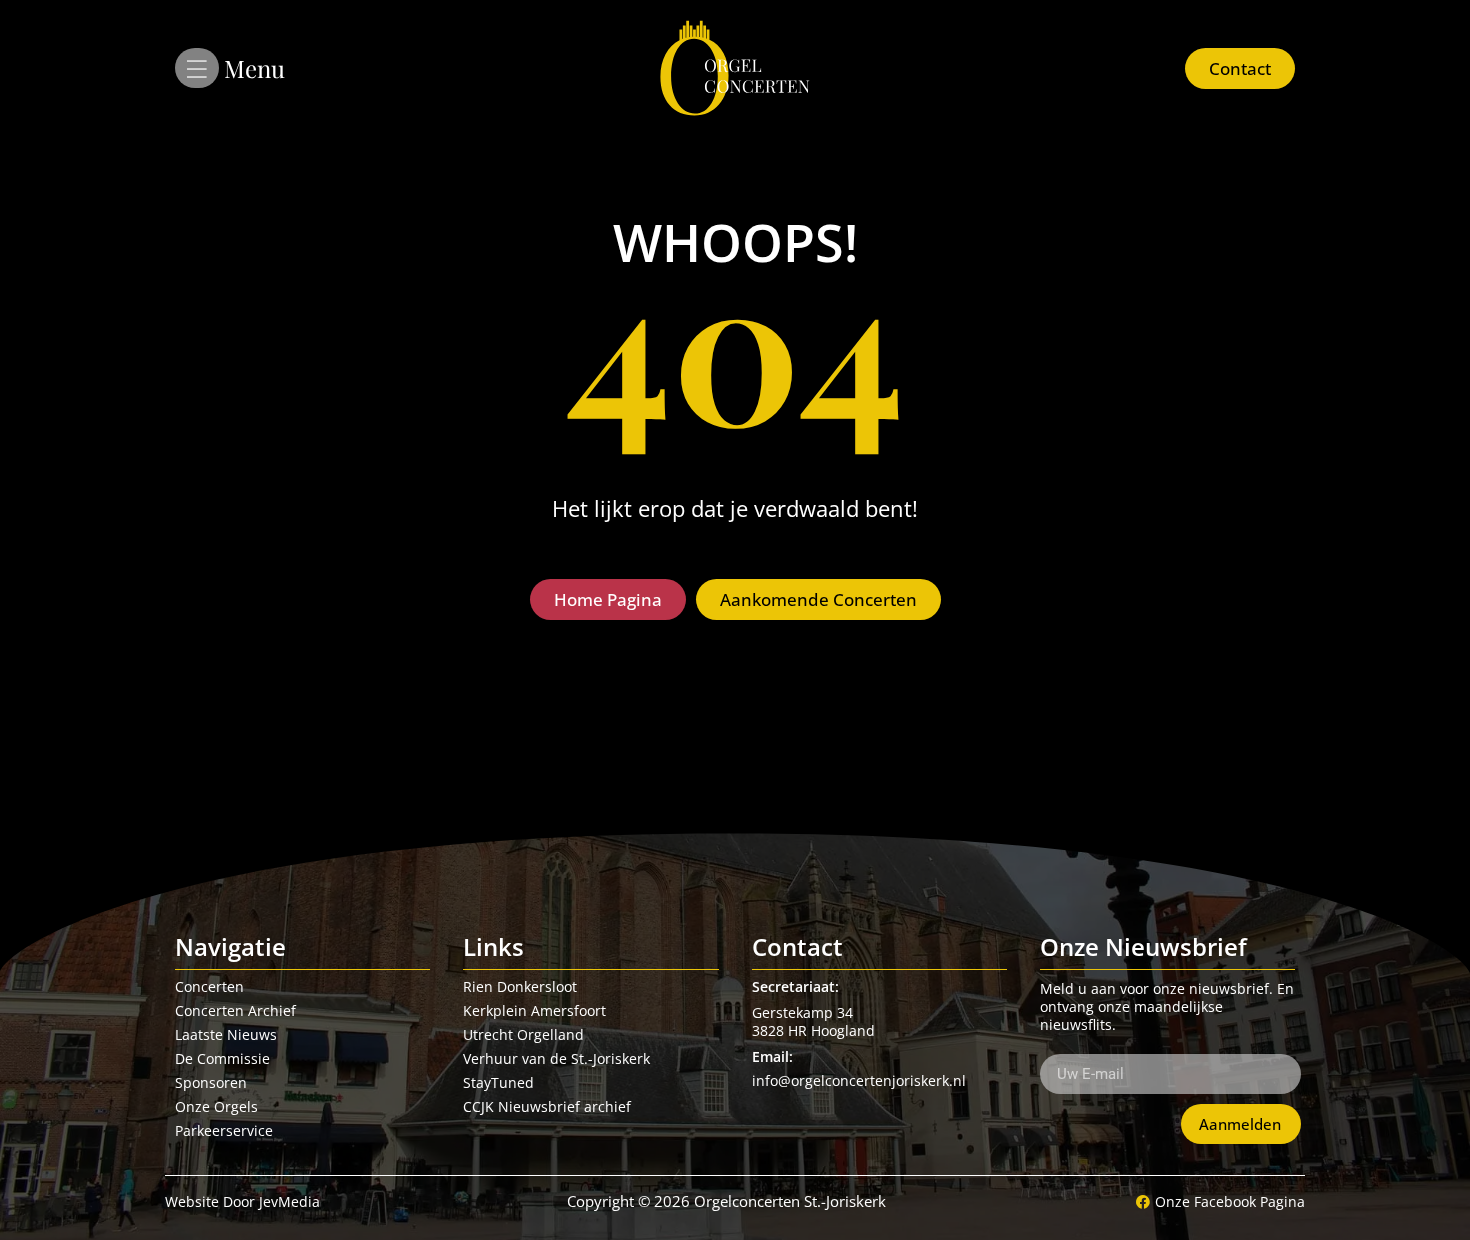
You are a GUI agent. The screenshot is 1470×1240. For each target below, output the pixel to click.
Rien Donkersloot (520, 986)
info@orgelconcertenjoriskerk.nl (859, 1080)
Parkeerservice (224, 1130)
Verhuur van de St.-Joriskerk (556, 1058)
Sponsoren (211, 1082)
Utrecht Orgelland (523, 1034)
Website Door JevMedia (242, 1201)
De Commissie (222, 1058)
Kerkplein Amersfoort (534, 1010)
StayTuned (498, 1082)
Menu (254, 68)
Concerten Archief (235, 1010)
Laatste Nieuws (226, 1034)
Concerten (209, 986)
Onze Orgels (216, 1106)
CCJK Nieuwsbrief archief (547, 1106)
